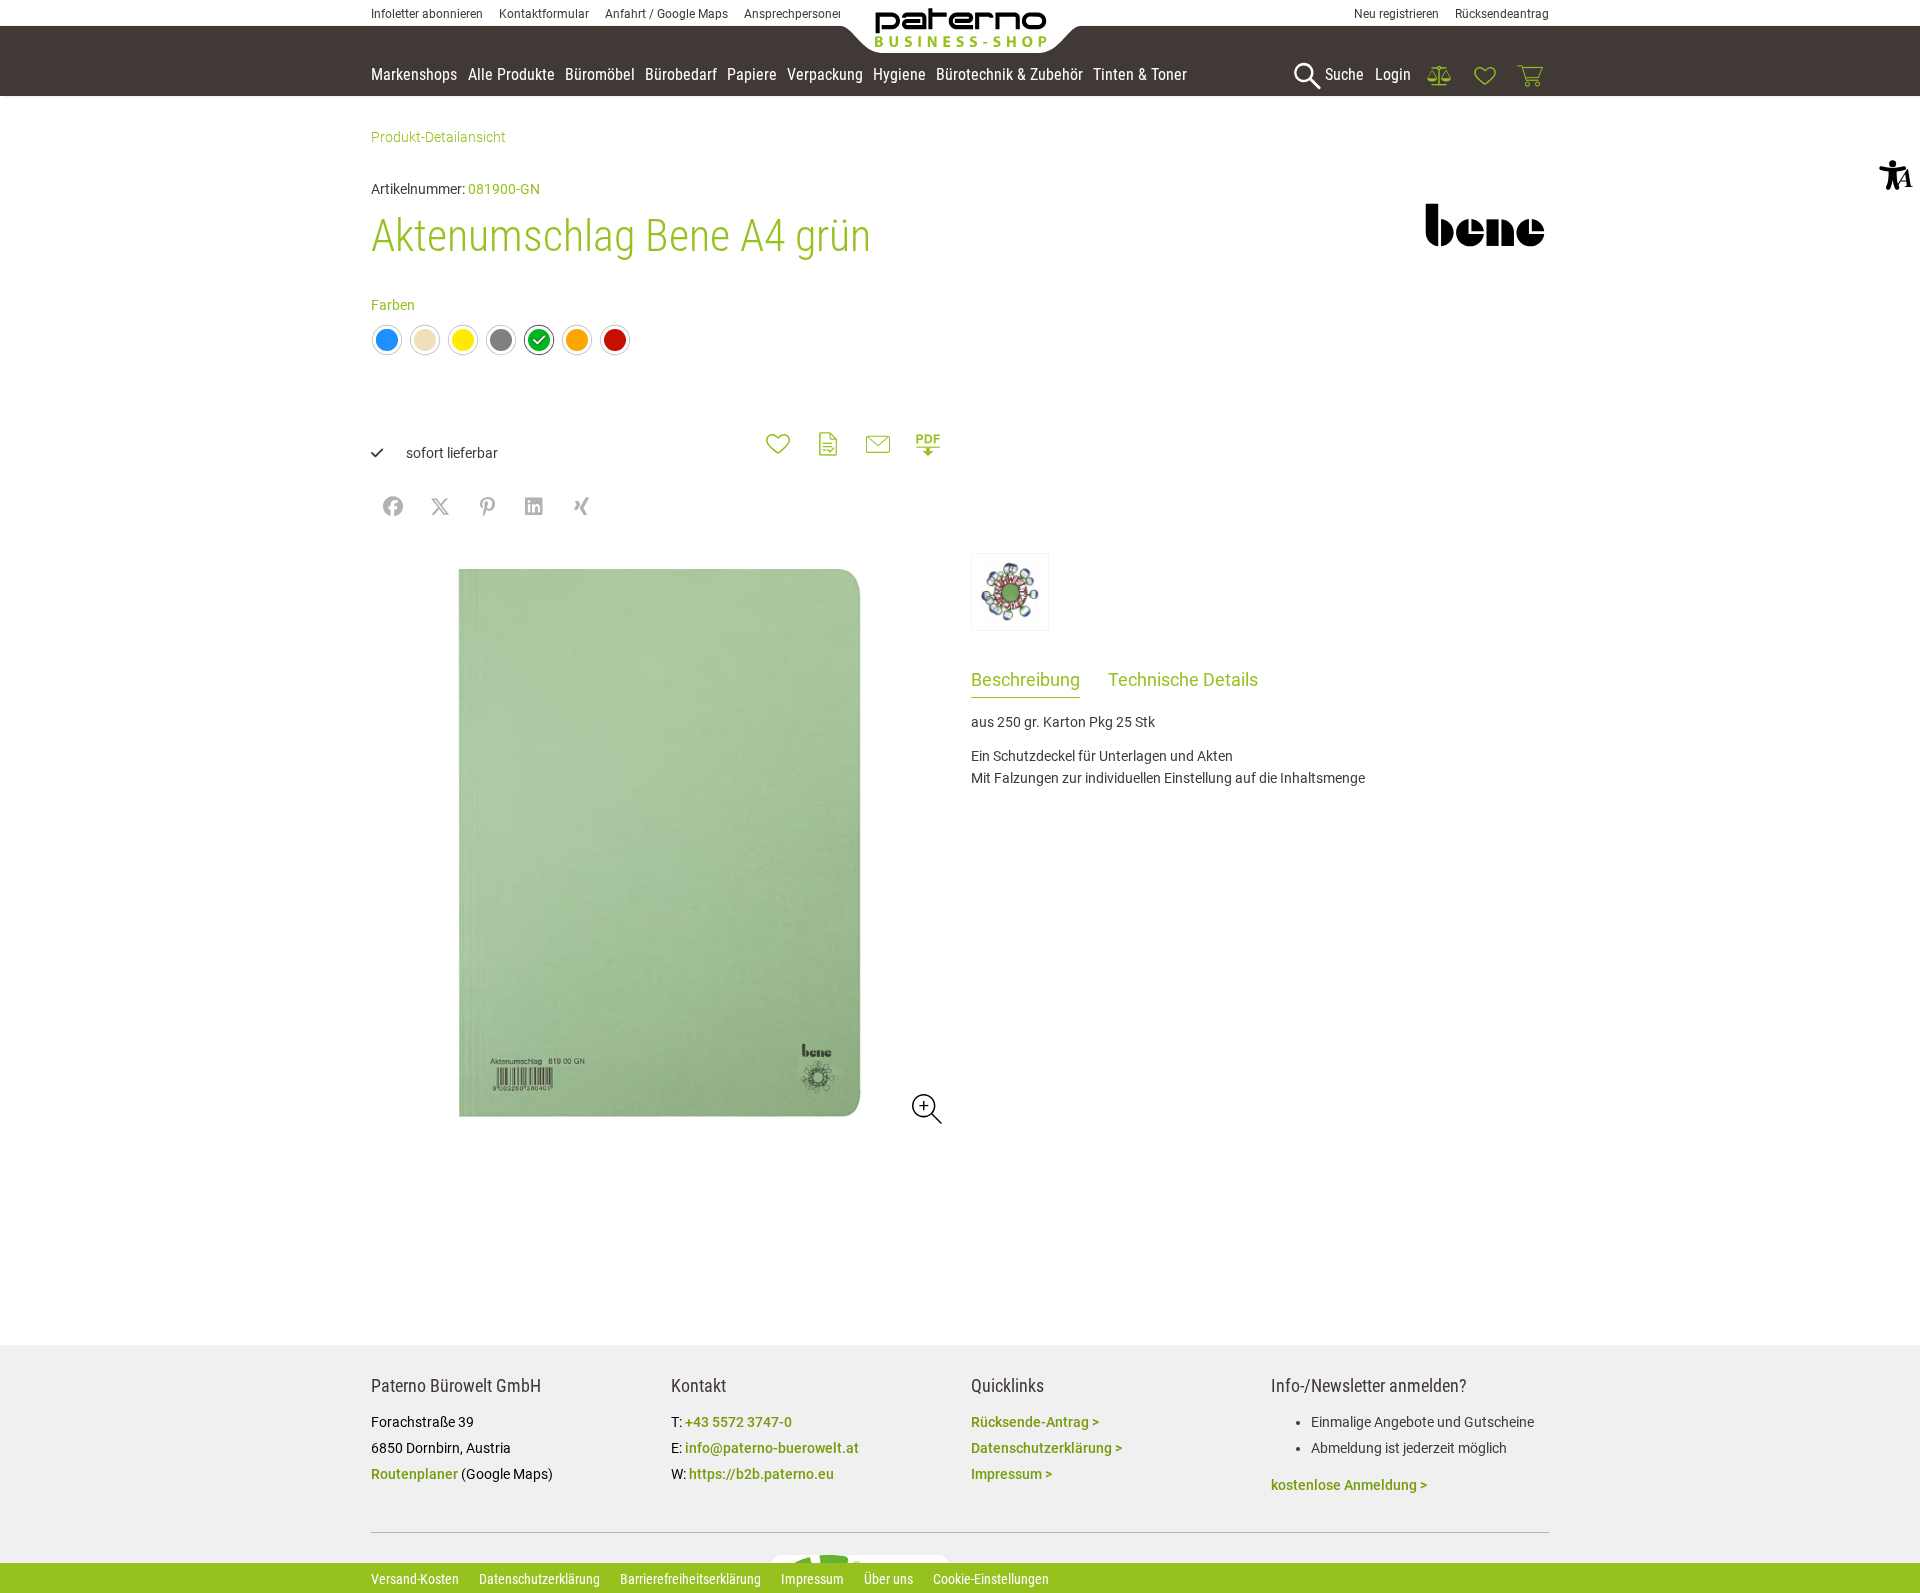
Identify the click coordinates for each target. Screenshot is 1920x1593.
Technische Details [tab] (1183, 679)
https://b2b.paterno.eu (761, 1474)
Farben (393, 305)
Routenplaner (414, 1474)
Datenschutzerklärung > (1046, 1448)
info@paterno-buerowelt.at (772, 1448)
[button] (1896, 175)
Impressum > (1011, 1474)
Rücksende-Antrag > (1035, 1422)
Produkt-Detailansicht (438, 137)
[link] (1439, 76)
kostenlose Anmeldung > (1349, 1485)
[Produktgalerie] (925, 1107)
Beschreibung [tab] (1025, 679)
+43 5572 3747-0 (738, 1422)
